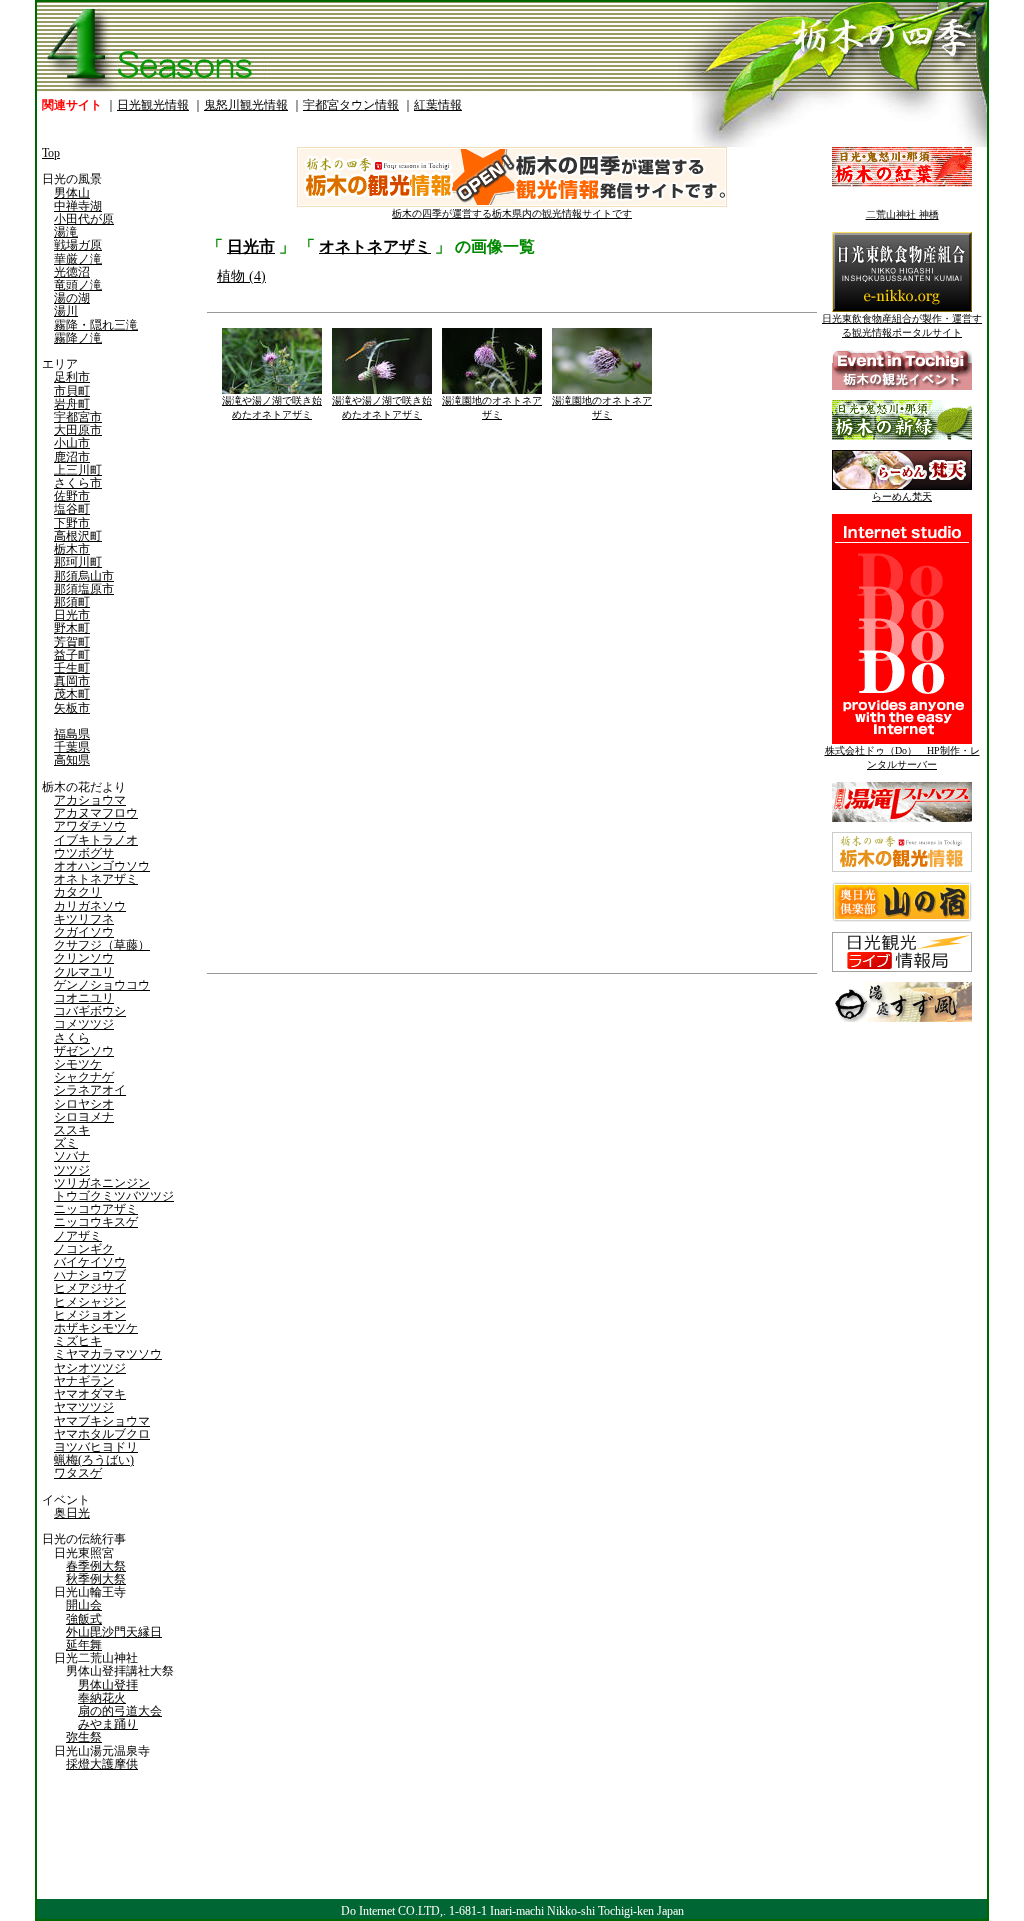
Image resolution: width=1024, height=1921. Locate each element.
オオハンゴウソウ (102, 866)
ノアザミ (78, 1236)
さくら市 (78, 483)
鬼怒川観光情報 (246, 105)
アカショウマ (90, 800)
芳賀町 (72, 642)
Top (51, 153)
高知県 (72, 760)
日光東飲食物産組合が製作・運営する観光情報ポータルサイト (902, 325)
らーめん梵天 (902, 496)
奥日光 (72, 1513)
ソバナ (72, 1156)
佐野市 (72, 496)
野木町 (72, 628)
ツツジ (72, 1170)
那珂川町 (78, 562)
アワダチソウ (90, 826)
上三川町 (78, 470)
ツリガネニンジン (102, 1183)
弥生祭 (84, 1737)
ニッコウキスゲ (96, 1222)
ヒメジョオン (90, 1315)
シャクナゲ (84, 1077)
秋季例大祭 (96, 1579)
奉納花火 (102, 1698)
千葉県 (72, 747)
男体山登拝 (108, 1685)
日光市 (72, 615)
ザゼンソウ (84, 1051)
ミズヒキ (78, 1341)
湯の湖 (72, 298)
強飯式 (84, 1619)
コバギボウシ (90, 1011)
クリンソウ (84, 958)
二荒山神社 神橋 (902, 214)
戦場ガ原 (78, 245)
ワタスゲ (78, 1473)
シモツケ (78, 1064)
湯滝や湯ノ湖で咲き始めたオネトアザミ (272, 407)
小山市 (72, 443)
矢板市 (72, 708)
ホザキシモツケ (96, 1328)
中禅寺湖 (78, 206)
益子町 (72, 655)
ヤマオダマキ (90, 1394)
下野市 (72, 523)
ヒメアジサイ (90, 1288)
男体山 (72, 193)
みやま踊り (108, 1724)
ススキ (72, 1130)
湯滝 (66, 232)
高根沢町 (78, 536)
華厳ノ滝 (78, 259)
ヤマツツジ (84, 1407)
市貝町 (72, 391)
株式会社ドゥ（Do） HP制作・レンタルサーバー (902, 757)
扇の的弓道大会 (120, 1711)
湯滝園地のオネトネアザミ (492, 407)
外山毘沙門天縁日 (114, 1632)
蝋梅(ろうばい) (94, 1460)
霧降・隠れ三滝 (96, 325)
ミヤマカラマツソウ (108, 1354)
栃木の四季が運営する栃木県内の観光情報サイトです (512, 213)
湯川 (66, 311)
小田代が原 (84, 219)
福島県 (72, 734)
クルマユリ (84, 972)
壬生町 (72, 668)
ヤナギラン (84, 1381)
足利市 (72, 377)
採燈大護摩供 (102, 1764)
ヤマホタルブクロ (102, 1434)
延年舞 (84, 1645)
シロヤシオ (84, 1104)
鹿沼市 (72, 457)
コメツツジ (84, 1024)
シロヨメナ (84, 1117)
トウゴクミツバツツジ (114, 1196)
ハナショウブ (90, 1275)
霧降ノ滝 (78, 338)
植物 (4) (241, 276)
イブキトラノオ (96, 840)
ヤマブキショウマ (102, 1421)
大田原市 (78, 430)
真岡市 (72, 681)
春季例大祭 (96, 1566)
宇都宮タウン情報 (351, 105)
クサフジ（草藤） (102, 945)
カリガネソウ (90, 906)
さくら (72, 1038)
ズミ (66, 1143)
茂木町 (72, 694)
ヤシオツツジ (90, 1368)
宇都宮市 (78, 417)
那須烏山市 (84, 576)
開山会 (84, 1605)
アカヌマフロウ (96, 813)
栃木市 (72, 549)
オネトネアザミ (96, 879)
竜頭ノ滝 (78, 285)
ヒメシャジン (90, 1302)
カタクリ (78, 892)
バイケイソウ (90, 1262)
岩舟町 (72, 404)
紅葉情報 (438, 105)
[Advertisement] (357, 1135)
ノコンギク (84, 1249)
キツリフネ (84, 919)
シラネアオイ (90, 1090)
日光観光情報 (153, 105)
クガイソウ (84, 932)
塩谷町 (72, 509)
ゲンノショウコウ (102, 985)
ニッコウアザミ (96, 1209)
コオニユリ (84, 998)
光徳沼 (72, 272)
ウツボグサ (84, 853)
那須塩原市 (84, 589)
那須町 (72, 602)
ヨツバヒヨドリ (96, 1447)
